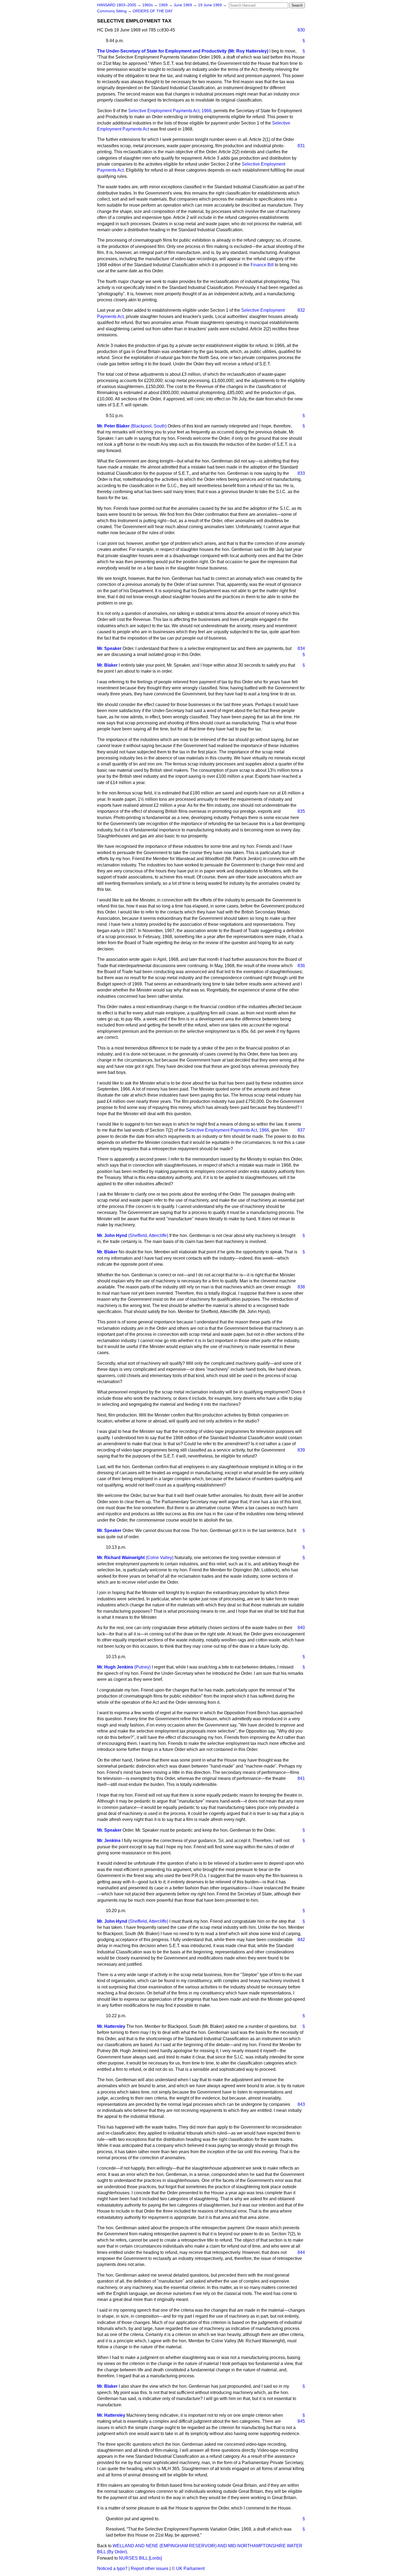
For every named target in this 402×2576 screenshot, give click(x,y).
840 (301, 1628)
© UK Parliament (188, 2568)
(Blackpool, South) (149, 426)
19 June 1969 (210, 5)
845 (301, 2421)
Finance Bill (262, 265)
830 (301, 30)
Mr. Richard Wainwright (121, 1558)
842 (301, 1940)
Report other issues (150, 2568)
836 (301, 966)
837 (301, 1130)
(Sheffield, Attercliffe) (148, 1235)
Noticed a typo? (112, 2568)
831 (301, 146)
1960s (148, 5)
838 (301, 1287)
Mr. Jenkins (109, 1841)
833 (301, 473)
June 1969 (183, 5)
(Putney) (142, 1667)
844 (301, 2252)
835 (301, 811)
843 (301, 2104)
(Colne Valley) (160, 1558)
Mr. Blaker (107, 665)
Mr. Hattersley (111, 2026)
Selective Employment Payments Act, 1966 (170, 111)
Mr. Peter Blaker (113, 426)
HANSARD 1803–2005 (117, 5)
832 (301, 310)
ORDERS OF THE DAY (153, 11)
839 (301, 1450)
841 (301, 1778)
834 (301, 648)
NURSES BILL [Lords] (140, 2558)
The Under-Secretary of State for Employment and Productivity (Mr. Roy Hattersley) (183, 51)
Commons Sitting (112, 11)
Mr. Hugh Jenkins (115, 1667)
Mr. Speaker (109, 648)
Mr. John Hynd (112, 1235)
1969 (164, 5)
